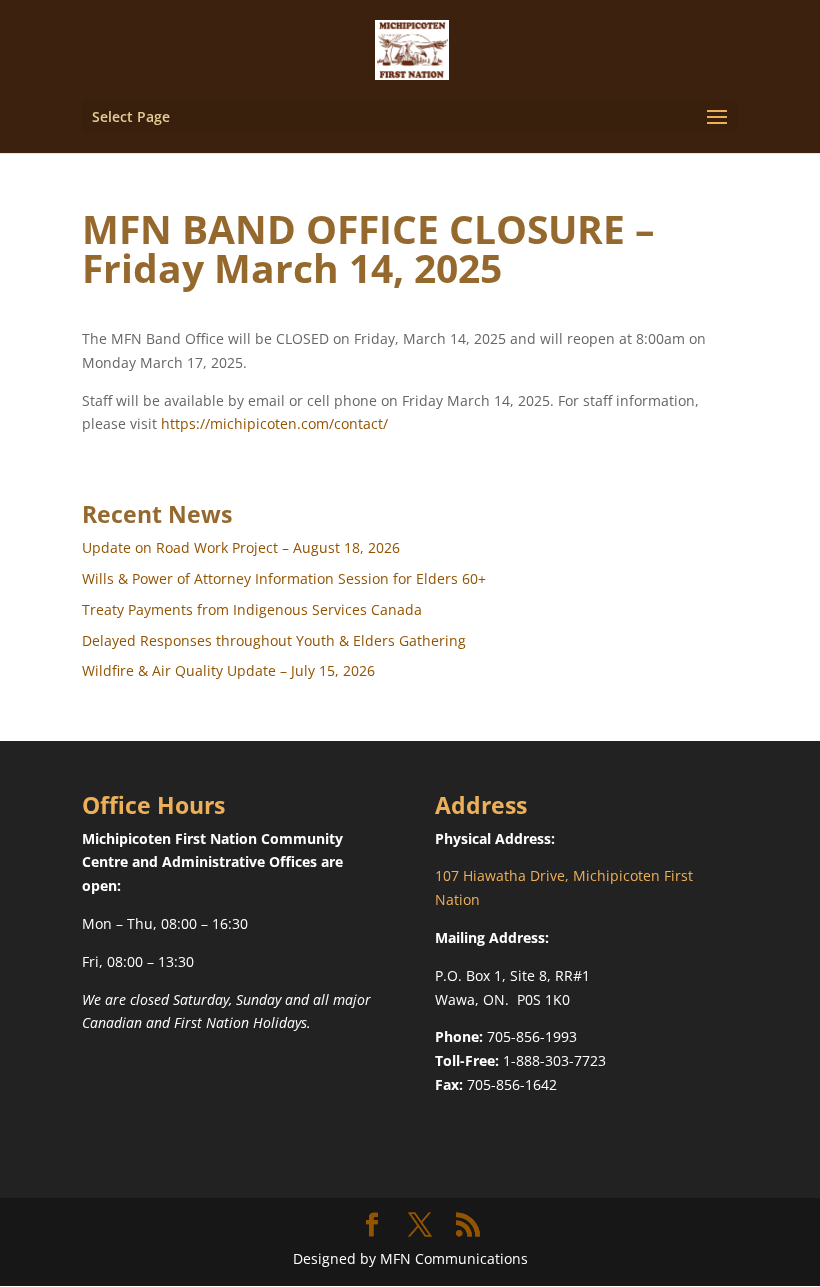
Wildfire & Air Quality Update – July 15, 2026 (228, 670)
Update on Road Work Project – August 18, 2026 (241, 547)
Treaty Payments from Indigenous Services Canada (252, 609)
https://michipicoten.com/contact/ (274, 423)
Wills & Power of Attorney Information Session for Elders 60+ (284, 578)
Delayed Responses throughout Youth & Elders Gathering (274, 640)
